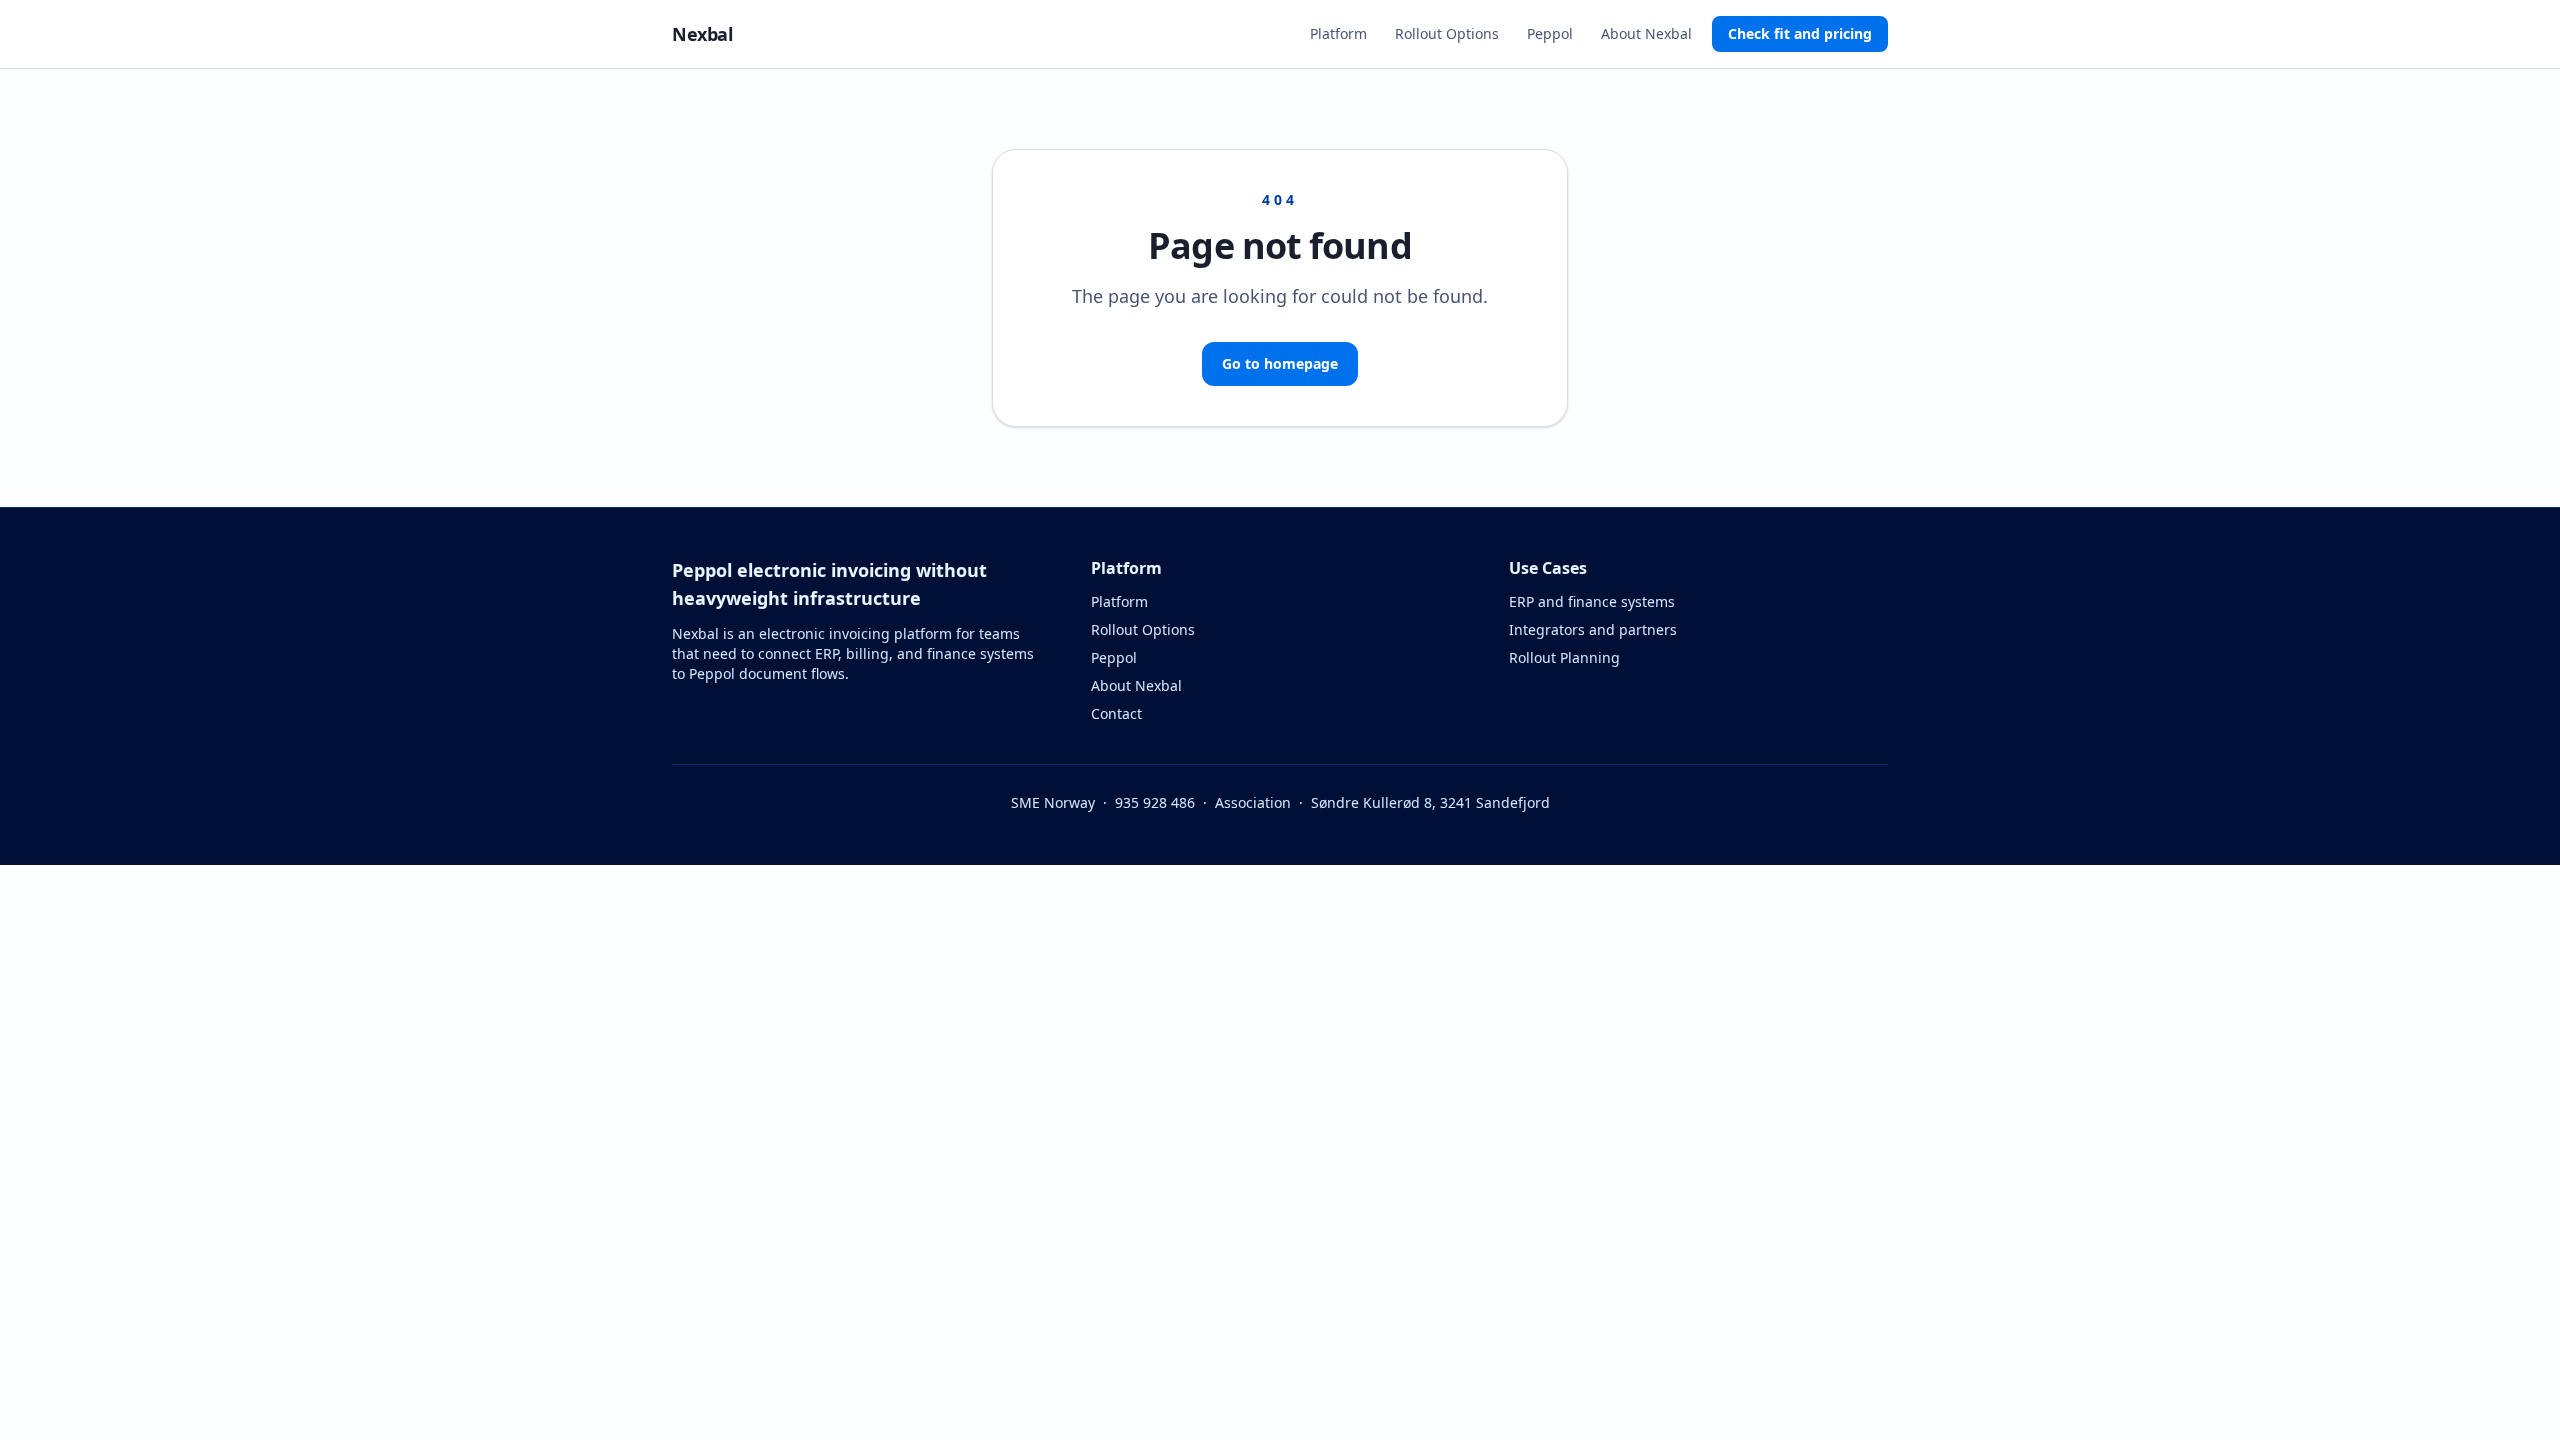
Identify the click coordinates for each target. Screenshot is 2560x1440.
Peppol (1550, 33)
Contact (1116, 713)
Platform (1338, 33)
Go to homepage (1280, 363)
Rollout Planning (1564, 657)
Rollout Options (1447, 33)
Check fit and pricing (1800, 33)
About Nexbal (1646, 33)
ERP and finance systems (1592, 601)
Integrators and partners (1593, 629)
